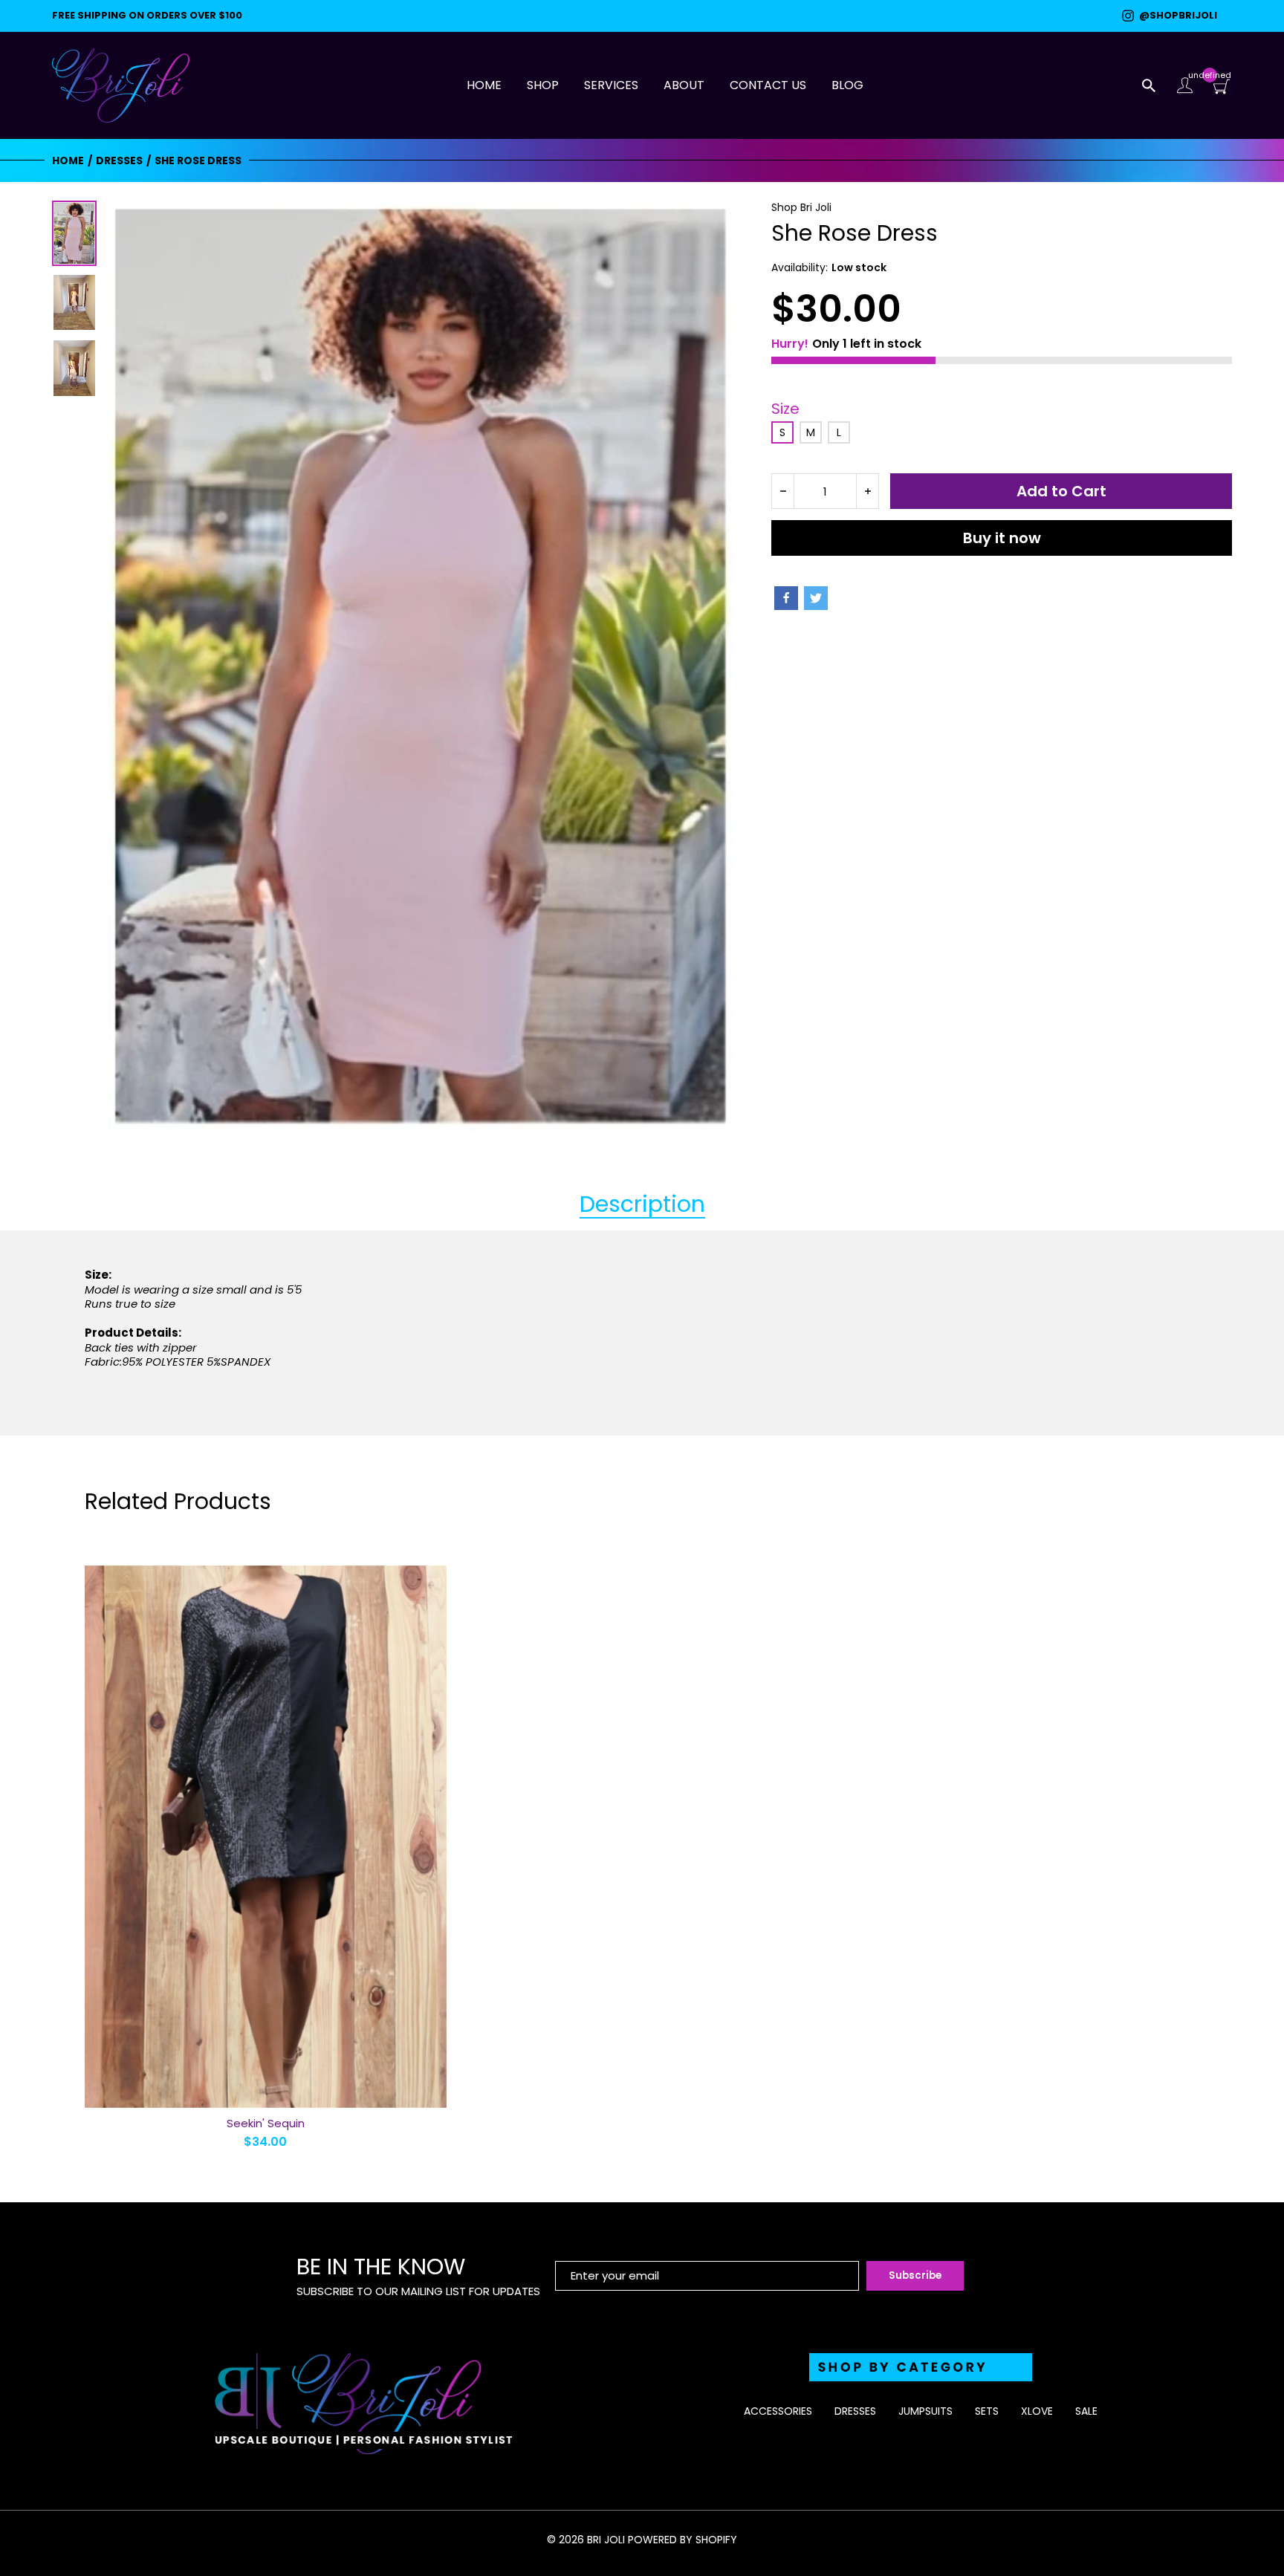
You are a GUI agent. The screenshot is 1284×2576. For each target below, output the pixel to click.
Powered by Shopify (682, 2540)
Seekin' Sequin (266, 2123)
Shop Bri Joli (801, 207)
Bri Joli (606, 2540)
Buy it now (1002, 538)
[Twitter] (816, 598)
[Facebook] (786, 598)
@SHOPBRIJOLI (1176, 16)
